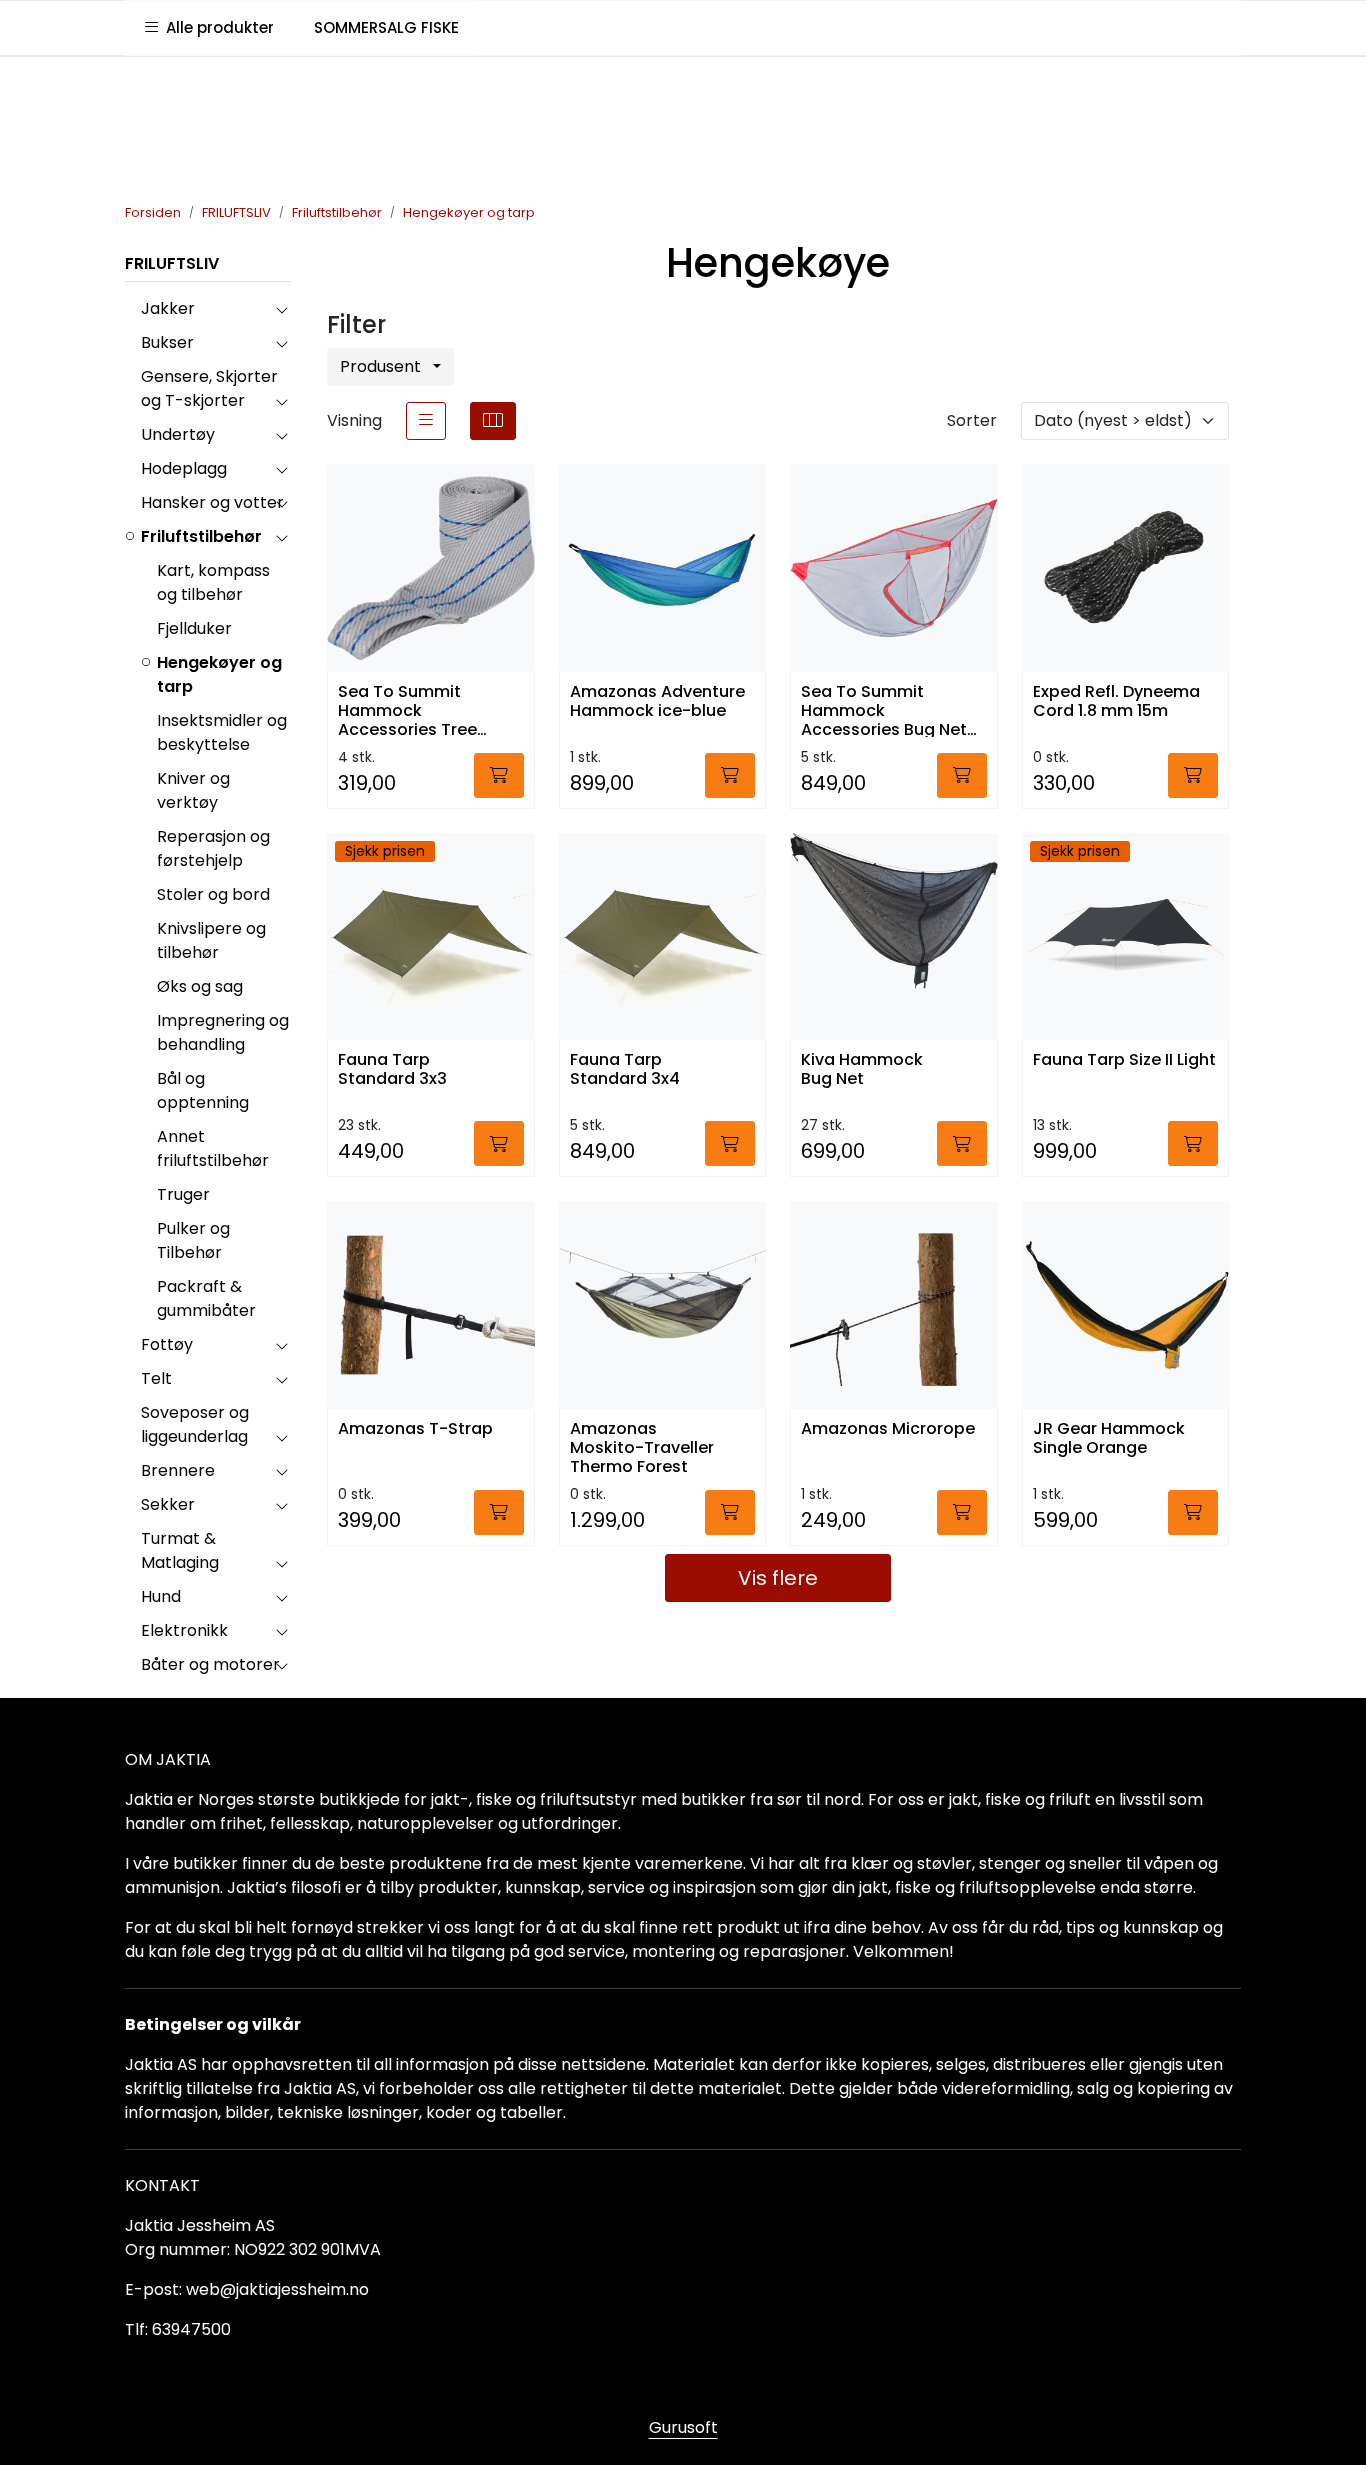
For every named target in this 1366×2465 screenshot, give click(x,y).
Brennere (178, 1470)
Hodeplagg (184, 468)
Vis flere (778, 1578)
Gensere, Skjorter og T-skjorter (209, 388)
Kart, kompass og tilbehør (213, 582)
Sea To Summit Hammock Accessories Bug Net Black (884, 709)
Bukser (167, 342)
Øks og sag (200, 986)
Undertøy (178, 434)
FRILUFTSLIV (172, 263)
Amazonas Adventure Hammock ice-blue (657, 702)
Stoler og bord (213, 894)
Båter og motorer (210, 1664)
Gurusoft (683, 2427)
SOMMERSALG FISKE (386, 27)
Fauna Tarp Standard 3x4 (625, 1070)
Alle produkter (216, 27)
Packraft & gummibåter (206, 1298)
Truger (183, 1194)
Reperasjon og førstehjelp (213, 848)
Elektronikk (184, 1630)
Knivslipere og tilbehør (211, 940)
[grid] (493, 421)
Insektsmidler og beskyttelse (222, 732)
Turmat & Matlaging (180, 1550)
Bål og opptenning (203, 1090)
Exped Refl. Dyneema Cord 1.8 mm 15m (1116, 702)
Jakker (168, 308)
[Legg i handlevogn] (499, 775)
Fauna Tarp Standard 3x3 (392, 1070)
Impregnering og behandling (223, 1032)
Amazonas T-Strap (415, 1429)
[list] (426, 421)
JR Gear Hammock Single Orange (1109, 1439)
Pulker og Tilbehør (193, 1240)
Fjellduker (194, 628)
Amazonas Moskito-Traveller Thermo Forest (642, 1446)
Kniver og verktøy (193, 790)
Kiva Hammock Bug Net (862, 1070)
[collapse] (281, 309)
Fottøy (167, 1344)
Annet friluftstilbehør (213, 1148)
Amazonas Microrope (888, 1429)
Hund (161, 1596)
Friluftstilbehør (201, 536)
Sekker (168, 1504)
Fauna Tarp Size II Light (1124, 1060)
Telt (156, 1378)
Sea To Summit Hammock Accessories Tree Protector (407, 709)
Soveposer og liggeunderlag (195, 1424)
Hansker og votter (212, 502)
